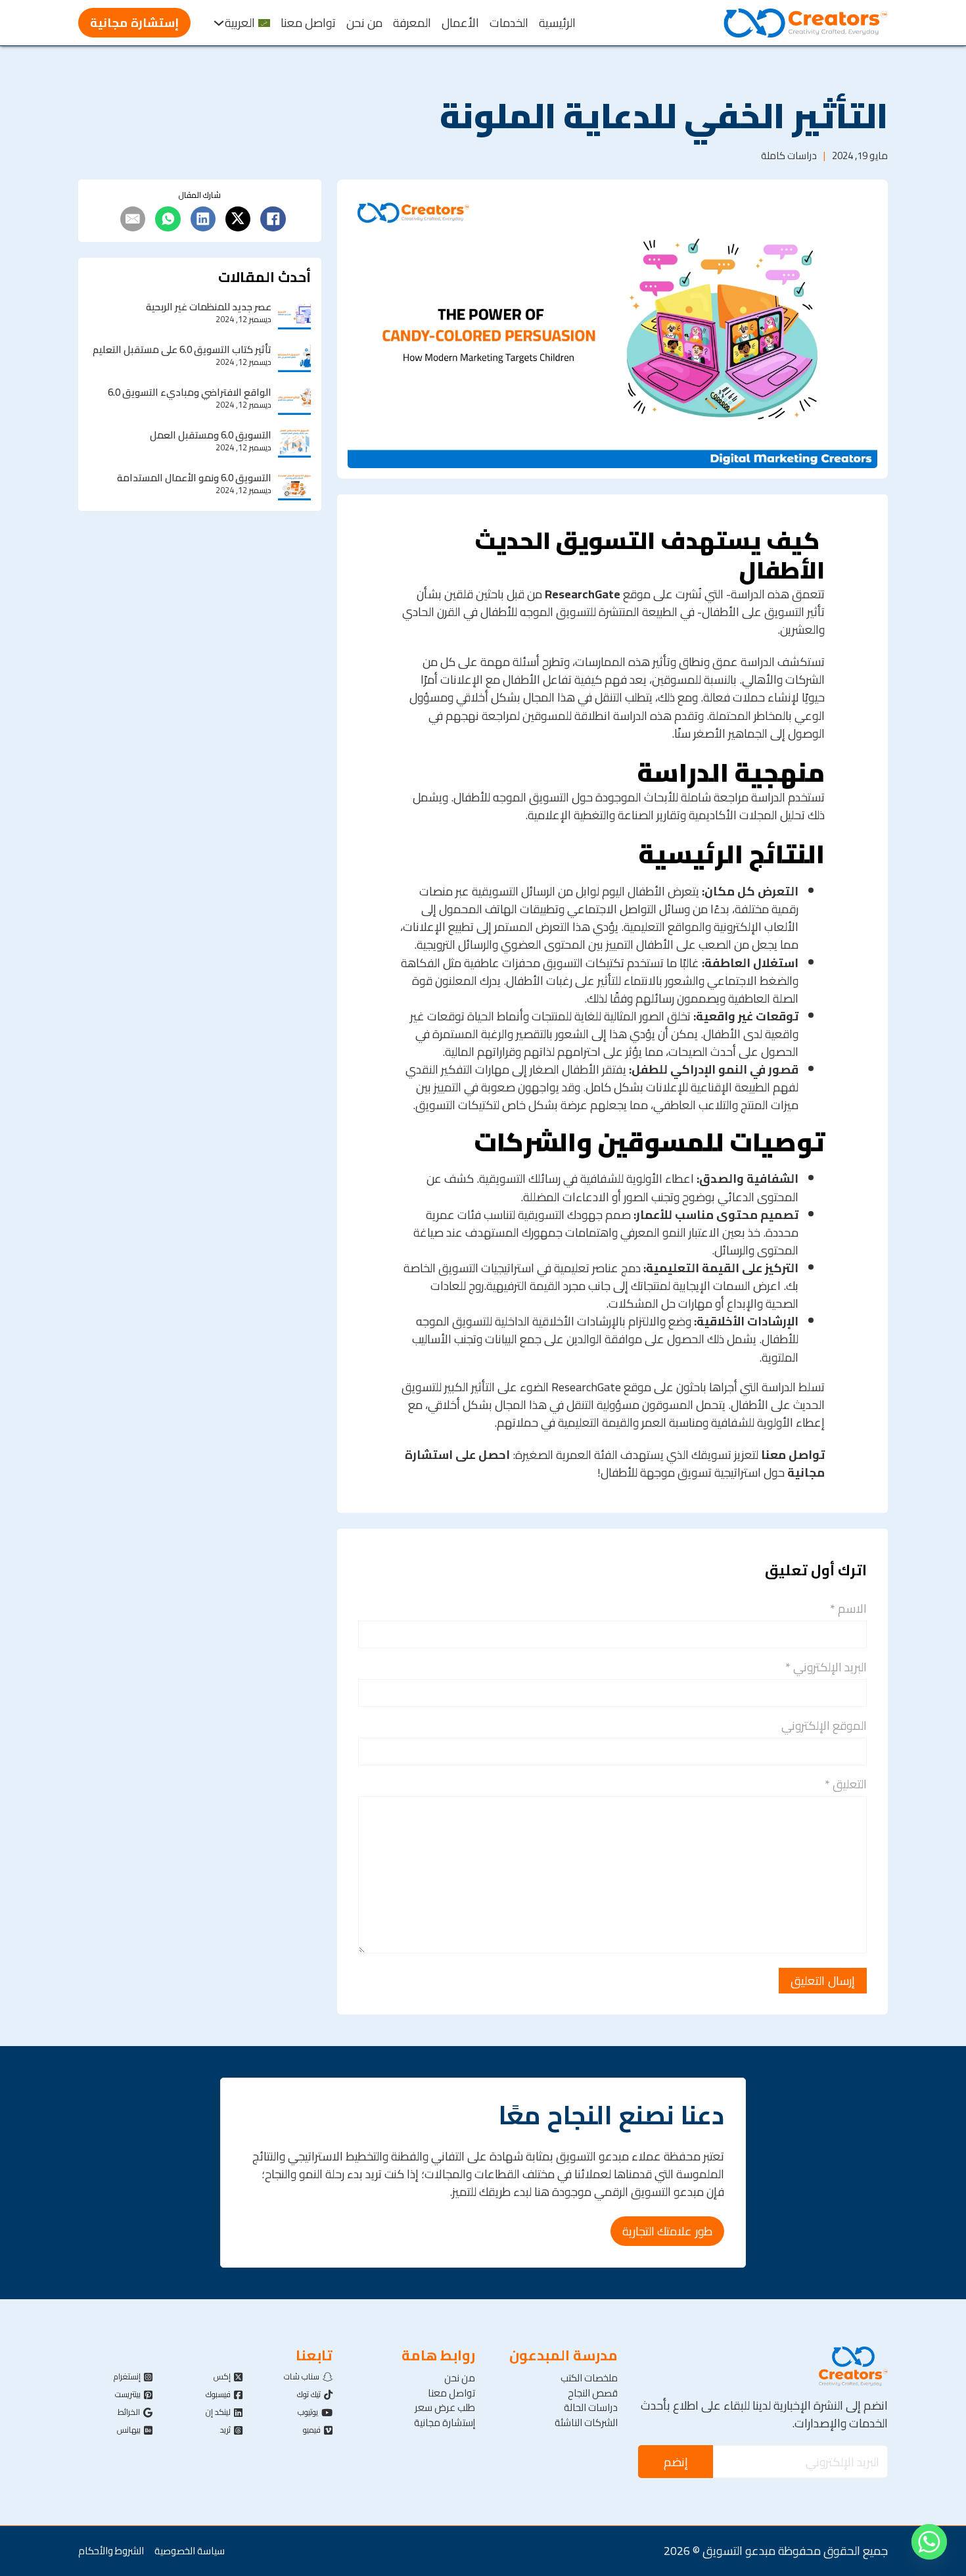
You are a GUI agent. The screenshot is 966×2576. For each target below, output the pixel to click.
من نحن (364, 23)
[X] (238, 219)
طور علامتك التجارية (667, 2231)
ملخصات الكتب (589, 2378)
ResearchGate (583, 594)
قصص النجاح (593, 2394)
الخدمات (509, 23)
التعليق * (846, 1784)
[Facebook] (273, 219)
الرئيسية (557, 23)
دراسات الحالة (591, 2408)
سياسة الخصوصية (190, 2551)
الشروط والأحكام (111, 2551)
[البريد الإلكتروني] (133, 219)
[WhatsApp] (168, 219)
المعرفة (412, 23)
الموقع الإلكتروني (824, 1726)
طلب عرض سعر (445, 2408)
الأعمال (460, 23)
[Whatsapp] (929, 2542)
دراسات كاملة (789, 155)
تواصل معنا (308, 23)
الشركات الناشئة (586, 2423)
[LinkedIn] (203, 219)
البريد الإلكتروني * (826, 1667)
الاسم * (848, 1609)
